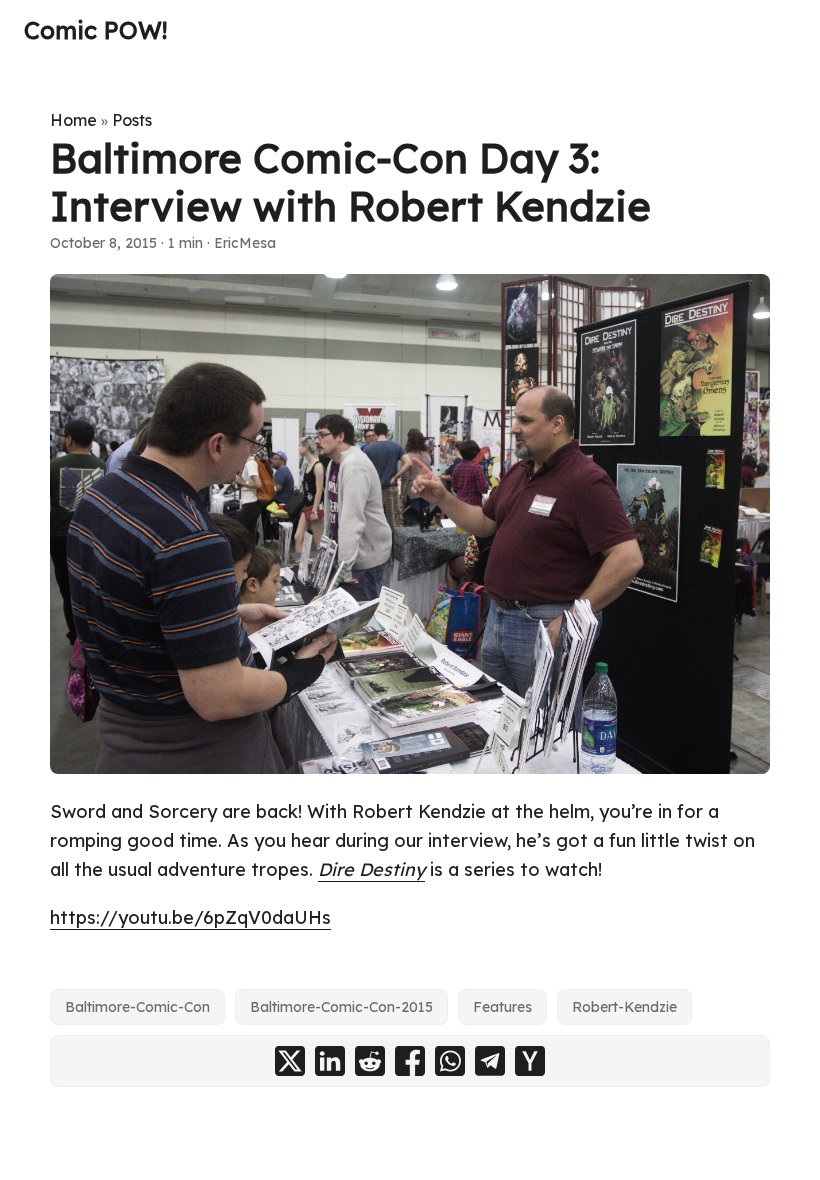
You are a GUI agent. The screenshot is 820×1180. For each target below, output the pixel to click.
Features (502, 1007)
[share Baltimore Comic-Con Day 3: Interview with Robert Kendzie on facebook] (410, 1061)
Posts (132, 120)
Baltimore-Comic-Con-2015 (341, 1007)
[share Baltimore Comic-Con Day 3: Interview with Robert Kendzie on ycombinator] (530, 1061)
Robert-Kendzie (624, 1007)
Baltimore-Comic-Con (137, 1007)
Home (73, 120)
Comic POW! (95, 30)
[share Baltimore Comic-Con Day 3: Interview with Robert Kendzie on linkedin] (330, 1061)
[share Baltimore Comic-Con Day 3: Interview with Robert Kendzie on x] (290, 1061)
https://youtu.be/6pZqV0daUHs (190, 917)
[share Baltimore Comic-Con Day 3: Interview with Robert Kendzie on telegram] (490, 1061)
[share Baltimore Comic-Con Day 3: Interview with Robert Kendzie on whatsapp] (450, 1061)
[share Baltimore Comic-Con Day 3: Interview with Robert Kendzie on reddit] (370, 1061)
